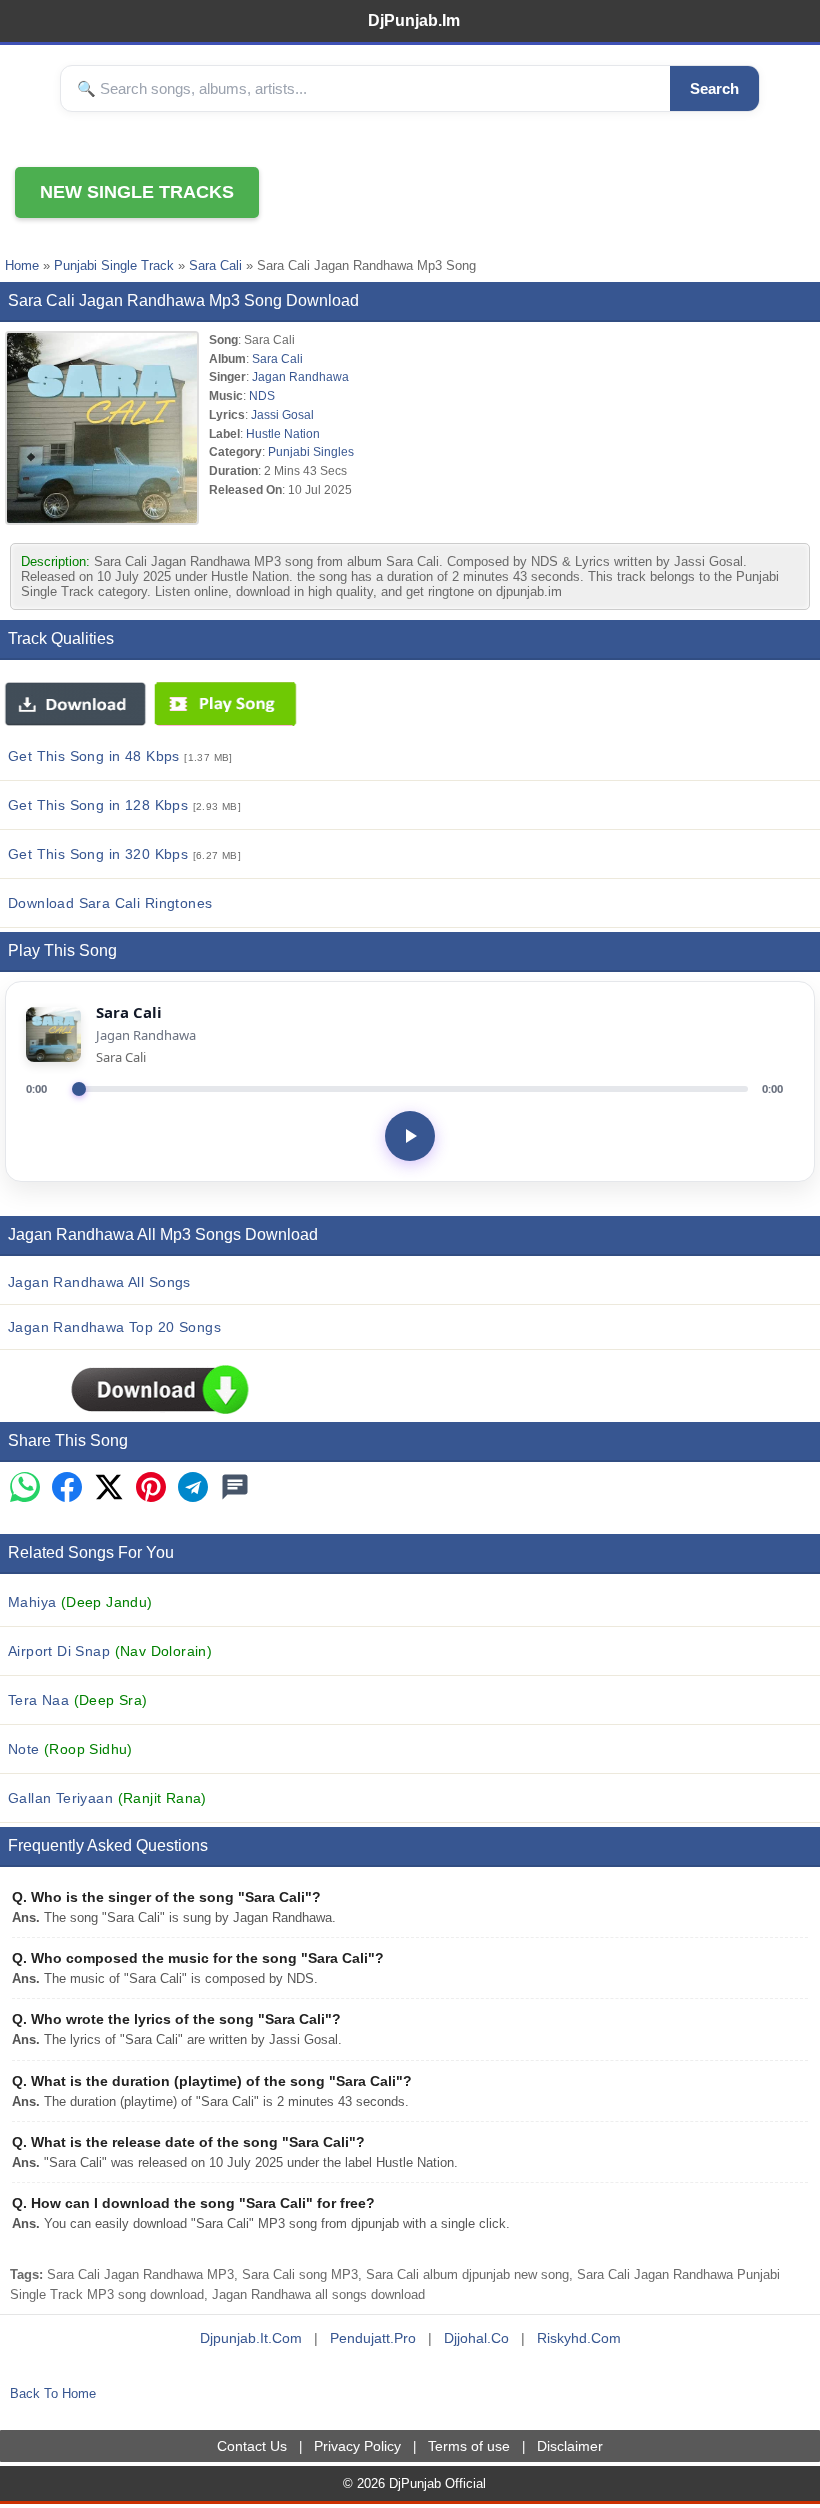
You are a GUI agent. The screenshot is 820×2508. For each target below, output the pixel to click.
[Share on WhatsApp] (25, 1488)
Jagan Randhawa (300, 376)
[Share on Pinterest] (151, 1488)
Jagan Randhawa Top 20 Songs (114, 1327)
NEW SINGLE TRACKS (137, 192)
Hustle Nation (283, 433)
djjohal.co (476, 2338)
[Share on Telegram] (193, 1488)
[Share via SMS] (235, 1488)
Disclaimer (570, 2446)
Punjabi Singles (311, 451)
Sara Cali (215, 265)
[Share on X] (109, 1488)
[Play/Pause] (410, 1136)
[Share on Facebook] (67, 1488)
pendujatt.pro (373, 2338)
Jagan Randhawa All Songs (99, 1282)
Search (714, 88)
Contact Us (252, 2446)
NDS (262, 395)
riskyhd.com (579, 2338)
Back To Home (53, 2393)
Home (22, 265)
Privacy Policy (357, 2446)
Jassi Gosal (282, 414)
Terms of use (469, 2446)
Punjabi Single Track (114, 265)
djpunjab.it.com (251, 2338)
